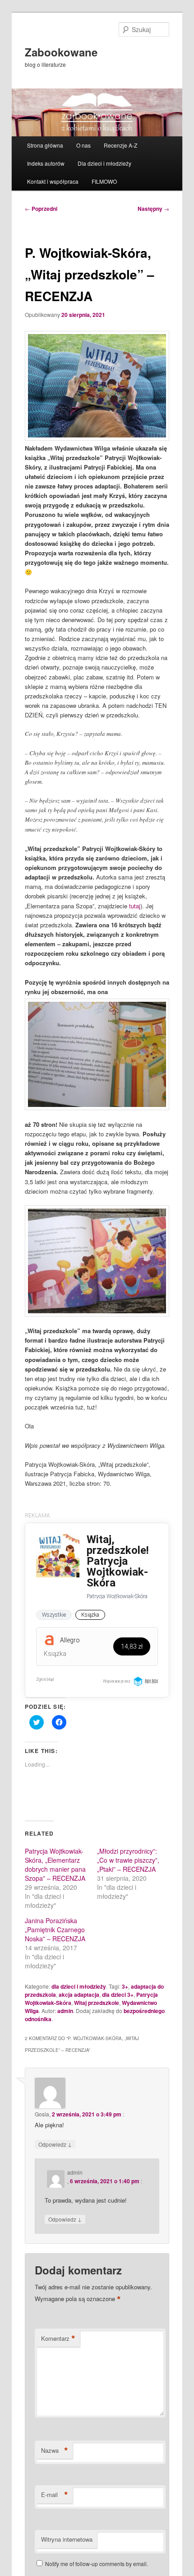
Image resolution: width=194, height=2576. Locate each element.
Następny (153, 209)
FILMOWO (104, 181)
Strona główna (45, 145)
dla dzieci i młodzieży (79, 1986)
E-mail (55, 2495)
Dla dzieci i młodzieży (104, 163)
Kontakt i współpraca (53, 181)
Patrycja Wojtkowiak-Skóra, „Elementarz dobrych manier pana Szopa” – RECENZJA (55, 1865)
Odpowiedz (55, 2144)
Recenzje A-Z (120, 145)
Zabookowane (61, 52)
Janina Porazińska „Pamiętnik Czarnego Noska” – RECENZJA (55, 1930)
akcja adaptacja (79, 1995)
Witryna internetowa (67, 2539)
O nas (83, 145)
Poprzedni (41, 209)
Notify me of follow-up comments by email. (97, 2564)
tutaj (135, 906)
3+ (125, 1986)
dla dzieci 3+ (118, 1995)
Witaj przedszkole (97, 2003)
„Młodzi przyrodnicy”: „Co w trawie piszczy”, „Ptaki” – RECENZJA (128, 1860)
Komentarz (58, 2339)
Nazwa (55, 2450)
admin (65, 2011)
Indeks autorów (46, 163)
